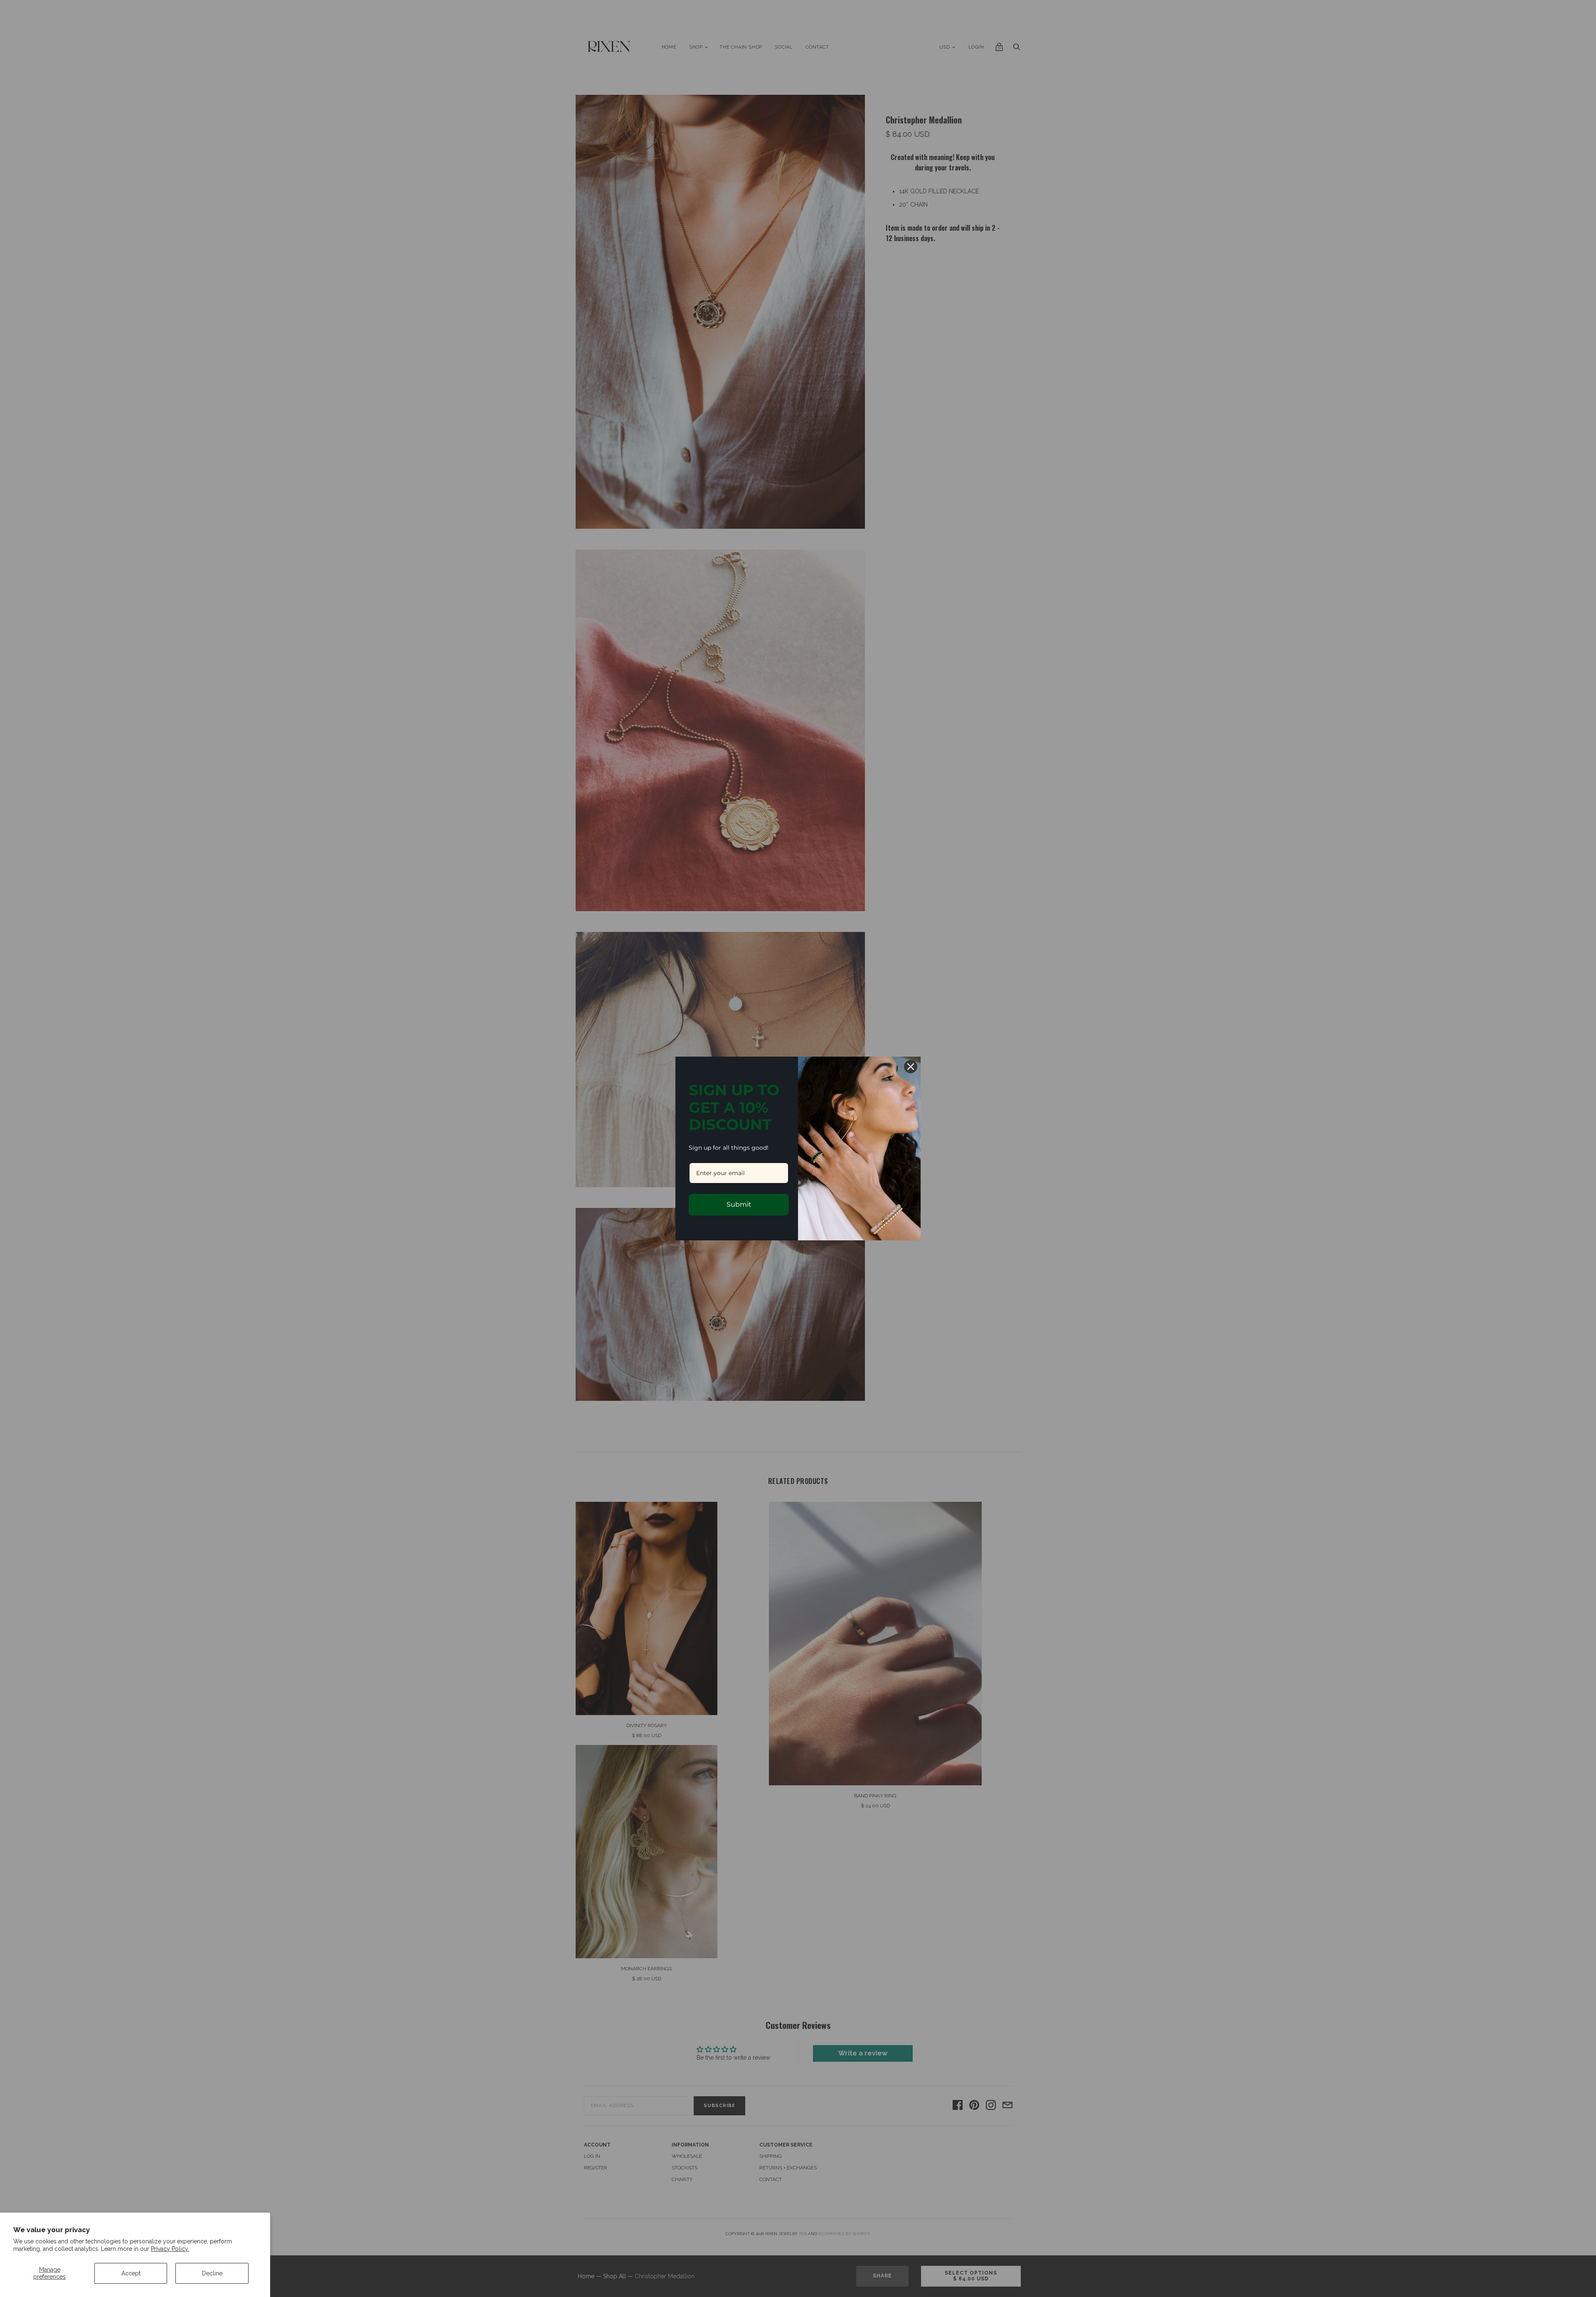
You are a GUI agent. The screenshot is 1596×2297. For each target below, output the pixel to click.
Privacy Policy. (170, 2249)
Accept (131, 2273)
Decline (212, 2273)
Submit (739, 1204)
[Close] (911, 1067)
